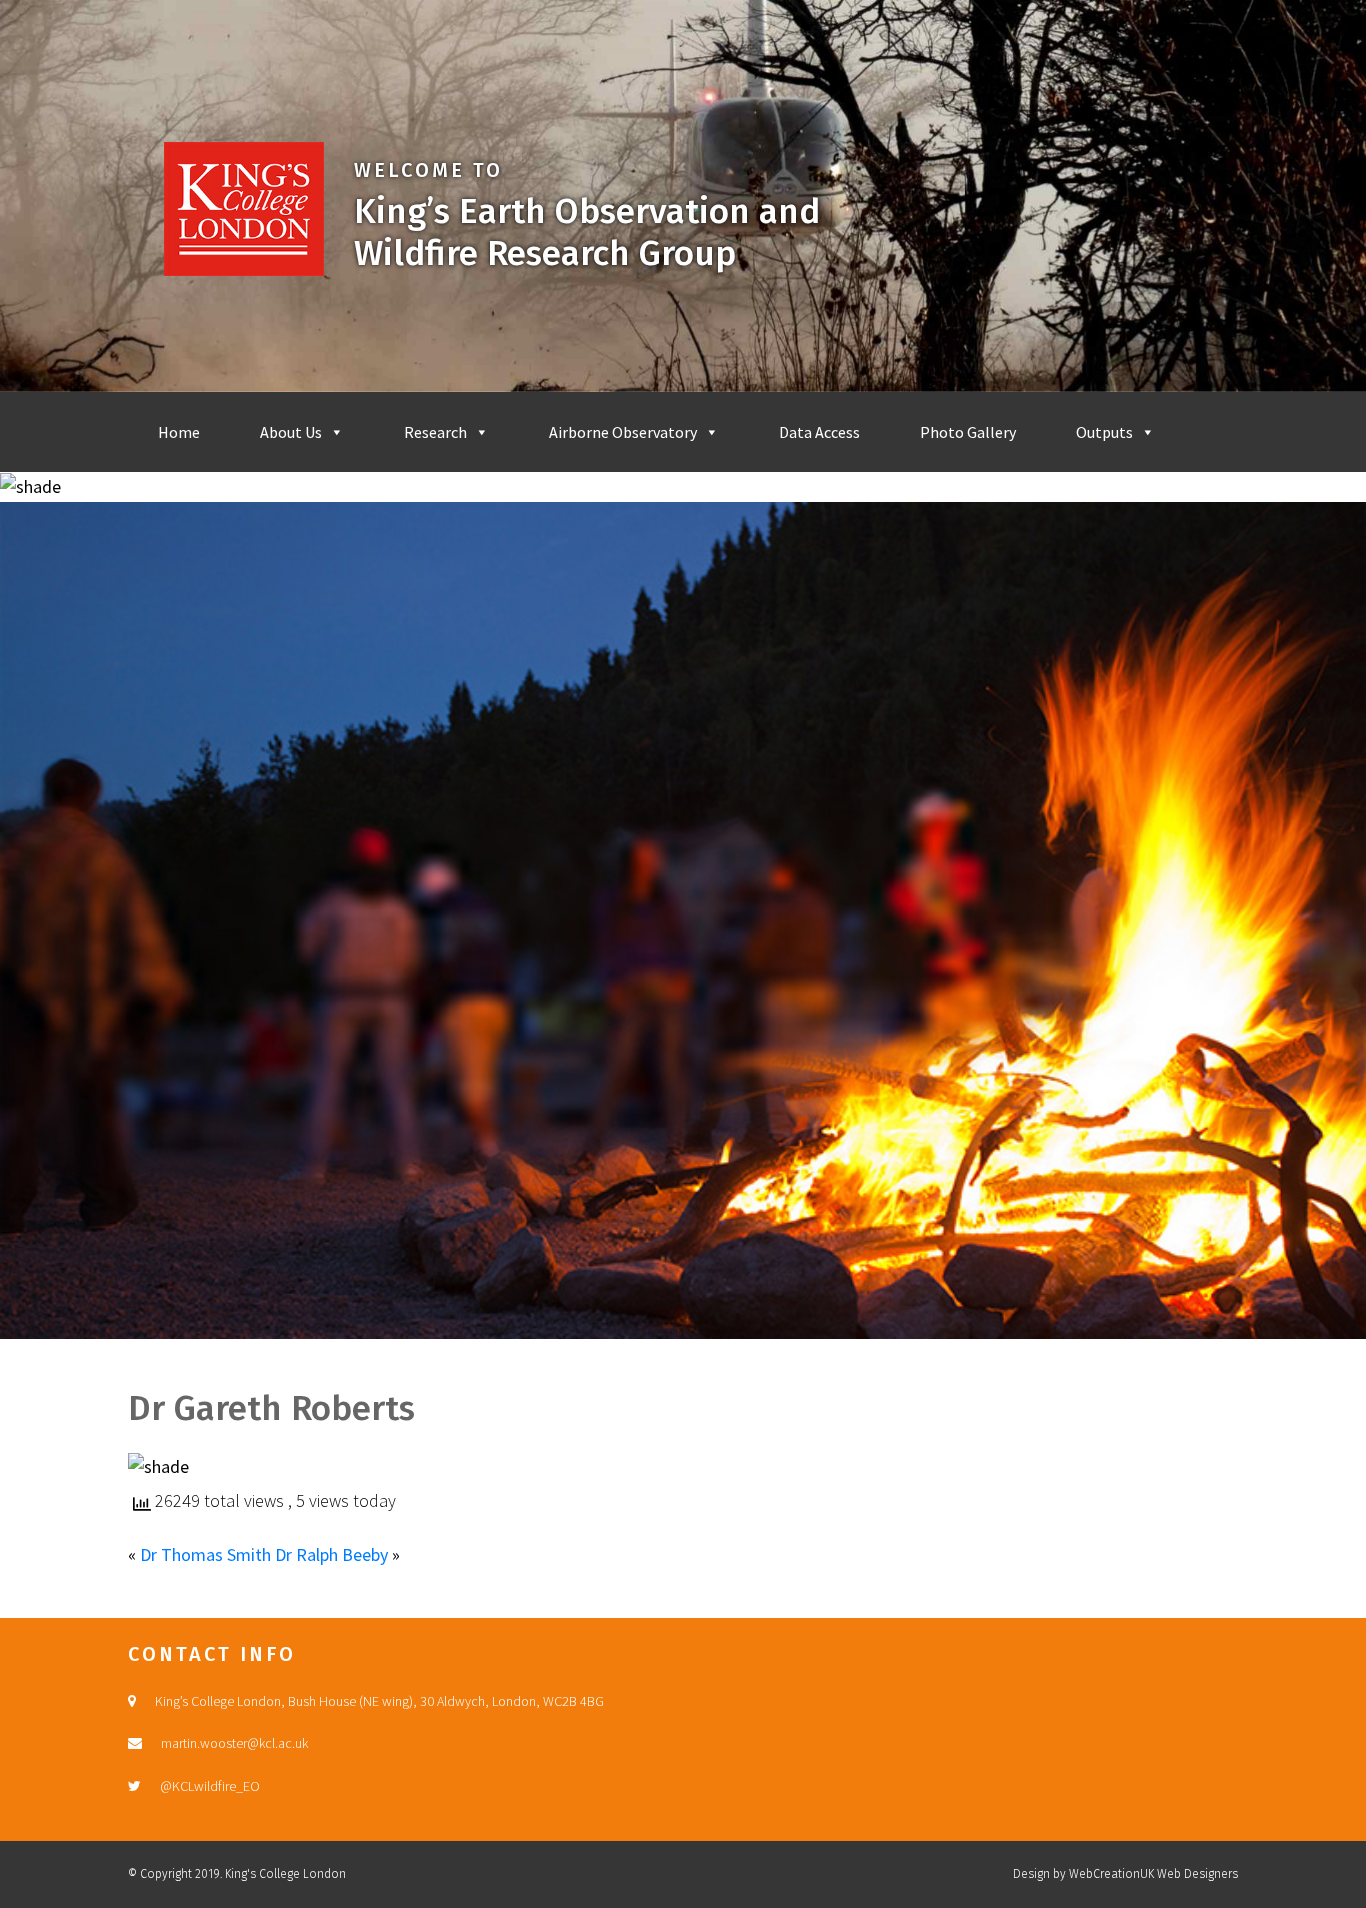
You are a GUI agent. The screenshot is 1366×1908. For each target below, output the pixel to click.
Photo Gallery (968, 432)
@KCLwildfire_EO (210, 1786)
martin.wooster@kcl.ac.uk (234, 1743)
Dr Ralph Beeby (331, 1554)
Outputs (1104, 432)
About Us (291, 432)
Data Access (819, 432)
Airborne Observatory (623, 432)
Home (179, 432)
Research (435, 432)
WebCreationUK (1111, 1874)
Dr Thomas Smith (205, 1554)
